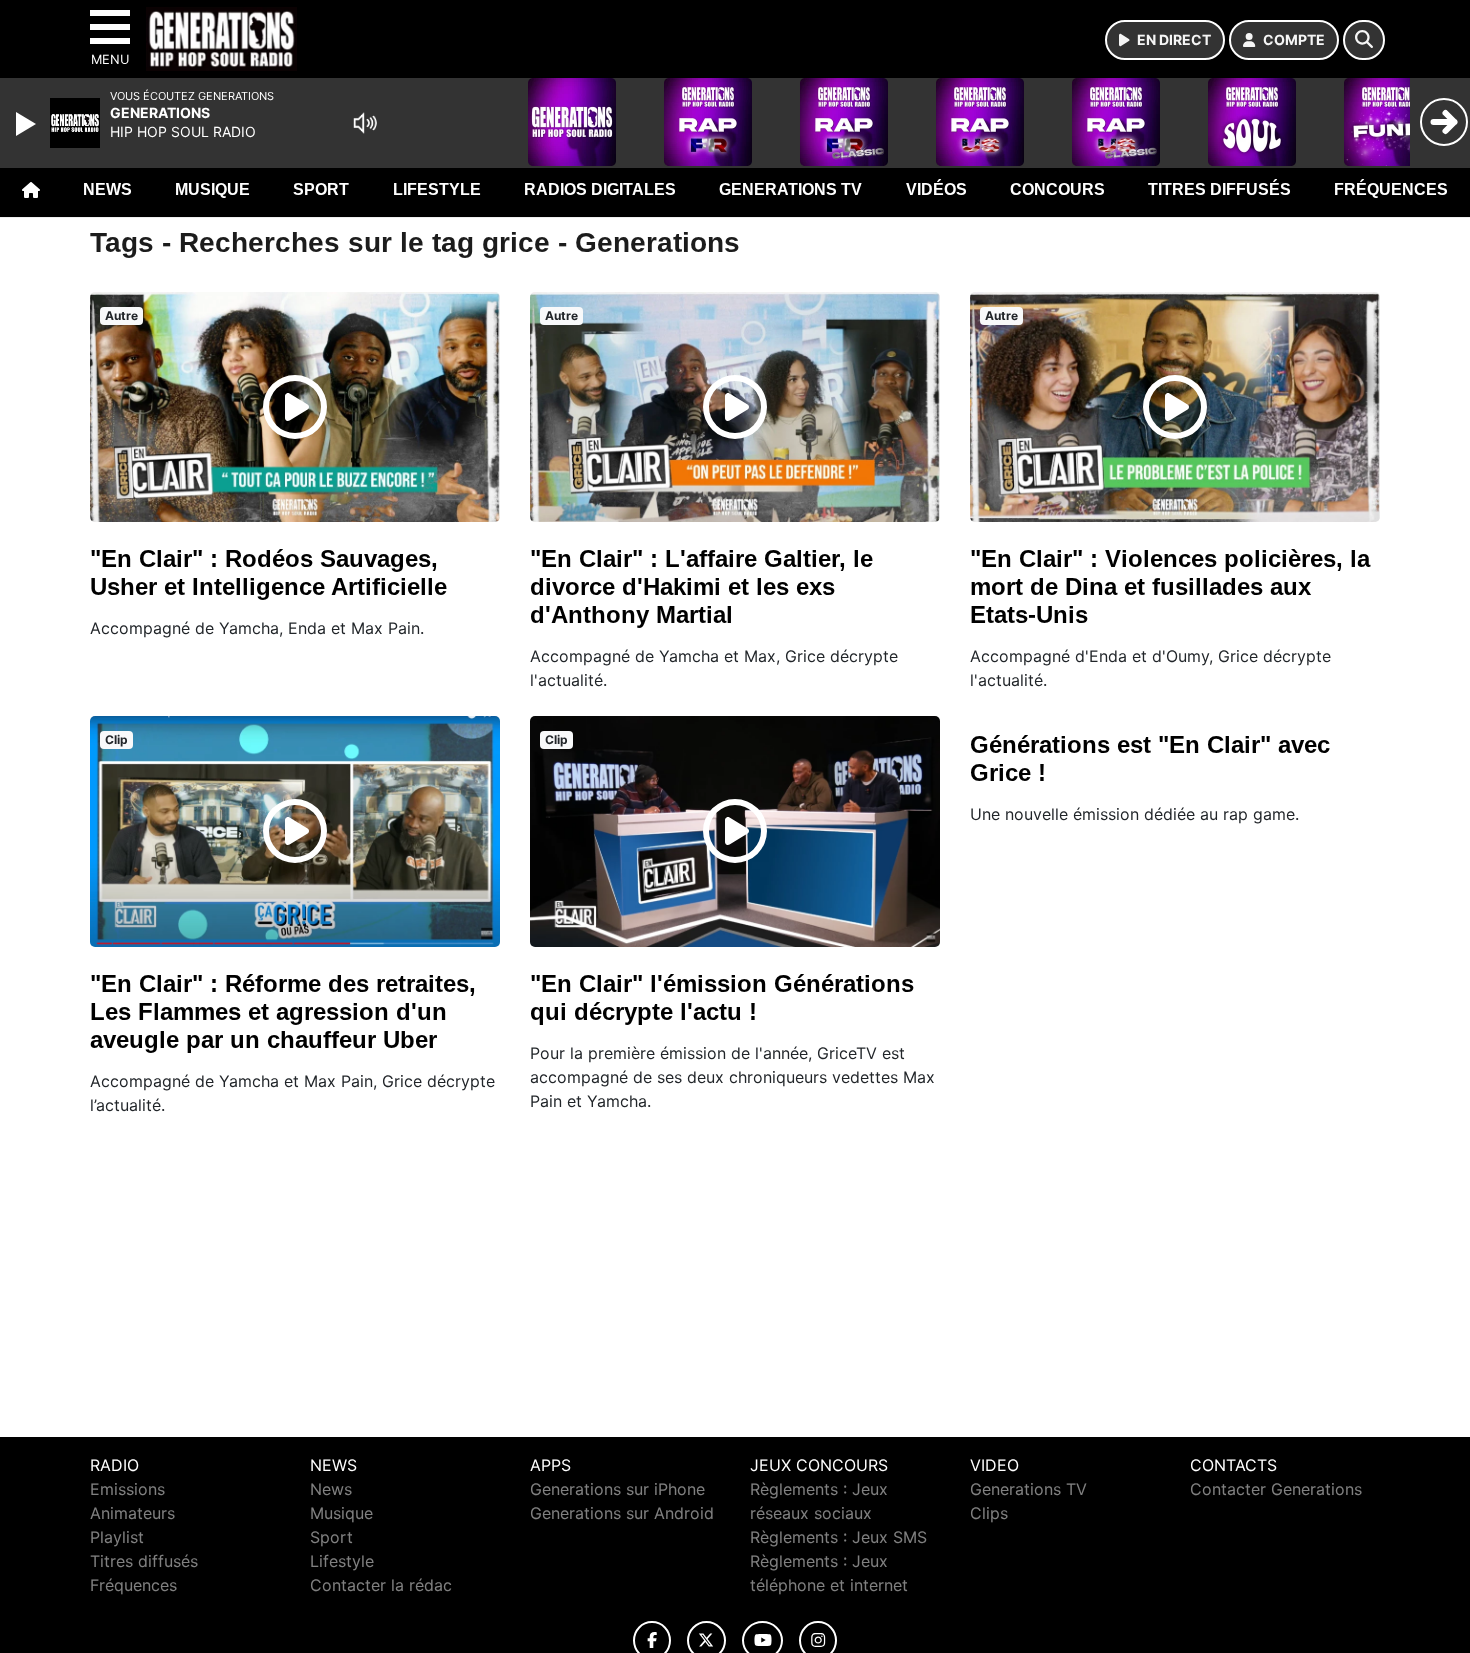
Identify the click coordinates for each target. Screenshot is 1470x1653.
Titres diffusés (1219, 189)
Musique (212, 189)
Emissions (127, 1489)
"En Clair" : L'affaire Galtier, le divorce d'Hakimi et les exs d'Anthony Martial (701, 586)
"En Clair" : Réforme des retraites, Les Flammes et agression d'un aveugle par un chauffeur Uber (283, 1011)
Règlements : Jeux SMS (838, 1537)
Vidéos (936, 189)
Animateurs (132, 1513)
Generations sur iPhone (617, 1489)
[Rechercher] (1364, 40)
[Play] (28, 124)
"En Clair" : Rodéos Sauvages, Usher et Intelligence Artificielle (268, 572)
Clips (989, 1513)
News (107, 189)
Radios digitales (600, 189)
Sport (321, 189)
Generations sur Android (622, 1513)
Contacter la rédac (381, 1585)
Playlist (117, 1537)
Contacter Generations (1276, 1489)
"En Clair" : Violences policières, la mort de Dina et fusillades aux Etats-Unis (1170, 586)
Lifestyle (437, 189)
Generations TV (790, 189)
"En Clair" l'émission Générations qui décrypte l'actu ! (722, 997)
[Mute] (365, 123)
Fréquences (1391, 189)
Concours (1057, 189)
